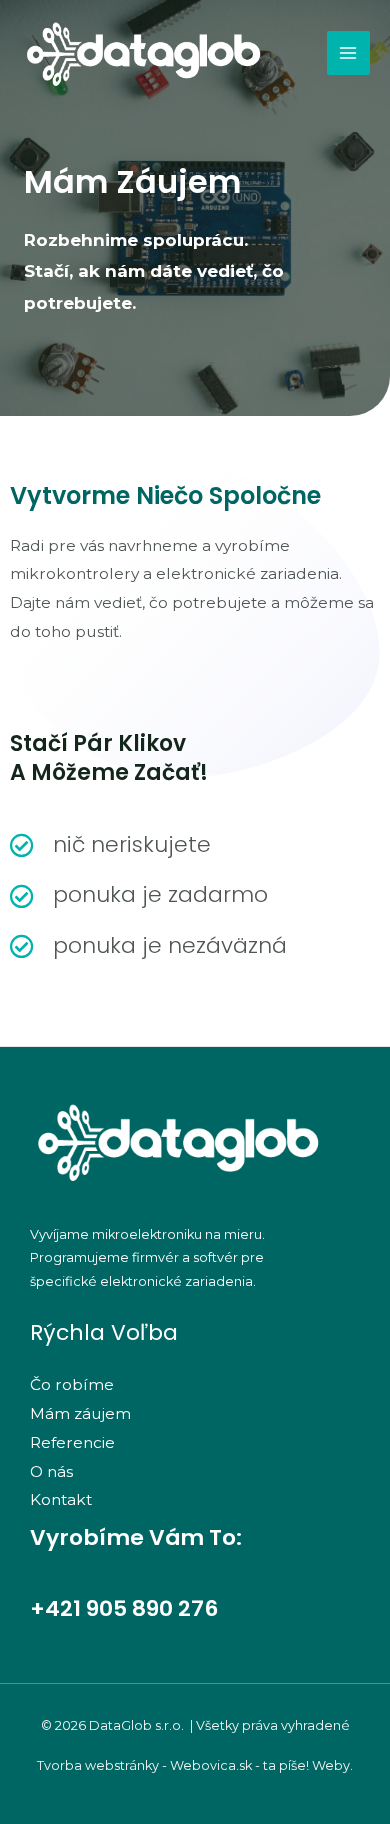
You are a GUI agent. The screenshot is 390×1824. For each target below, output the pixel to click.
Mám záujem (80, 1413)
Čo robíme (72, 1384)
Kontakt (61, 1499)
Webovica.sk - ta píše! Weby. (261, 1765)
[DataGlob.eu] (145, 53)
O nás (51, 1471)
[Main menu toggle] (348, 52)
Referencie (72, 1442)
